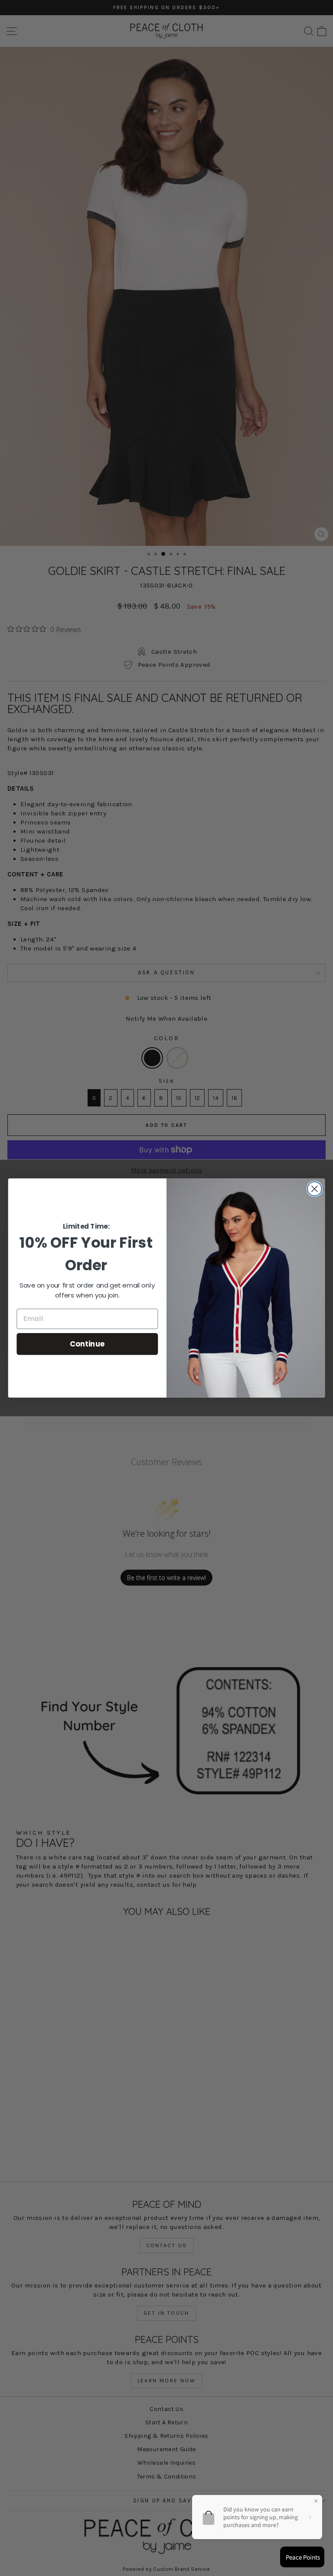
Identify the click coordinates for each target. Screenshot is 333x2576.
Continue (87, 1344)
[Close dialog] (315, 1189)
